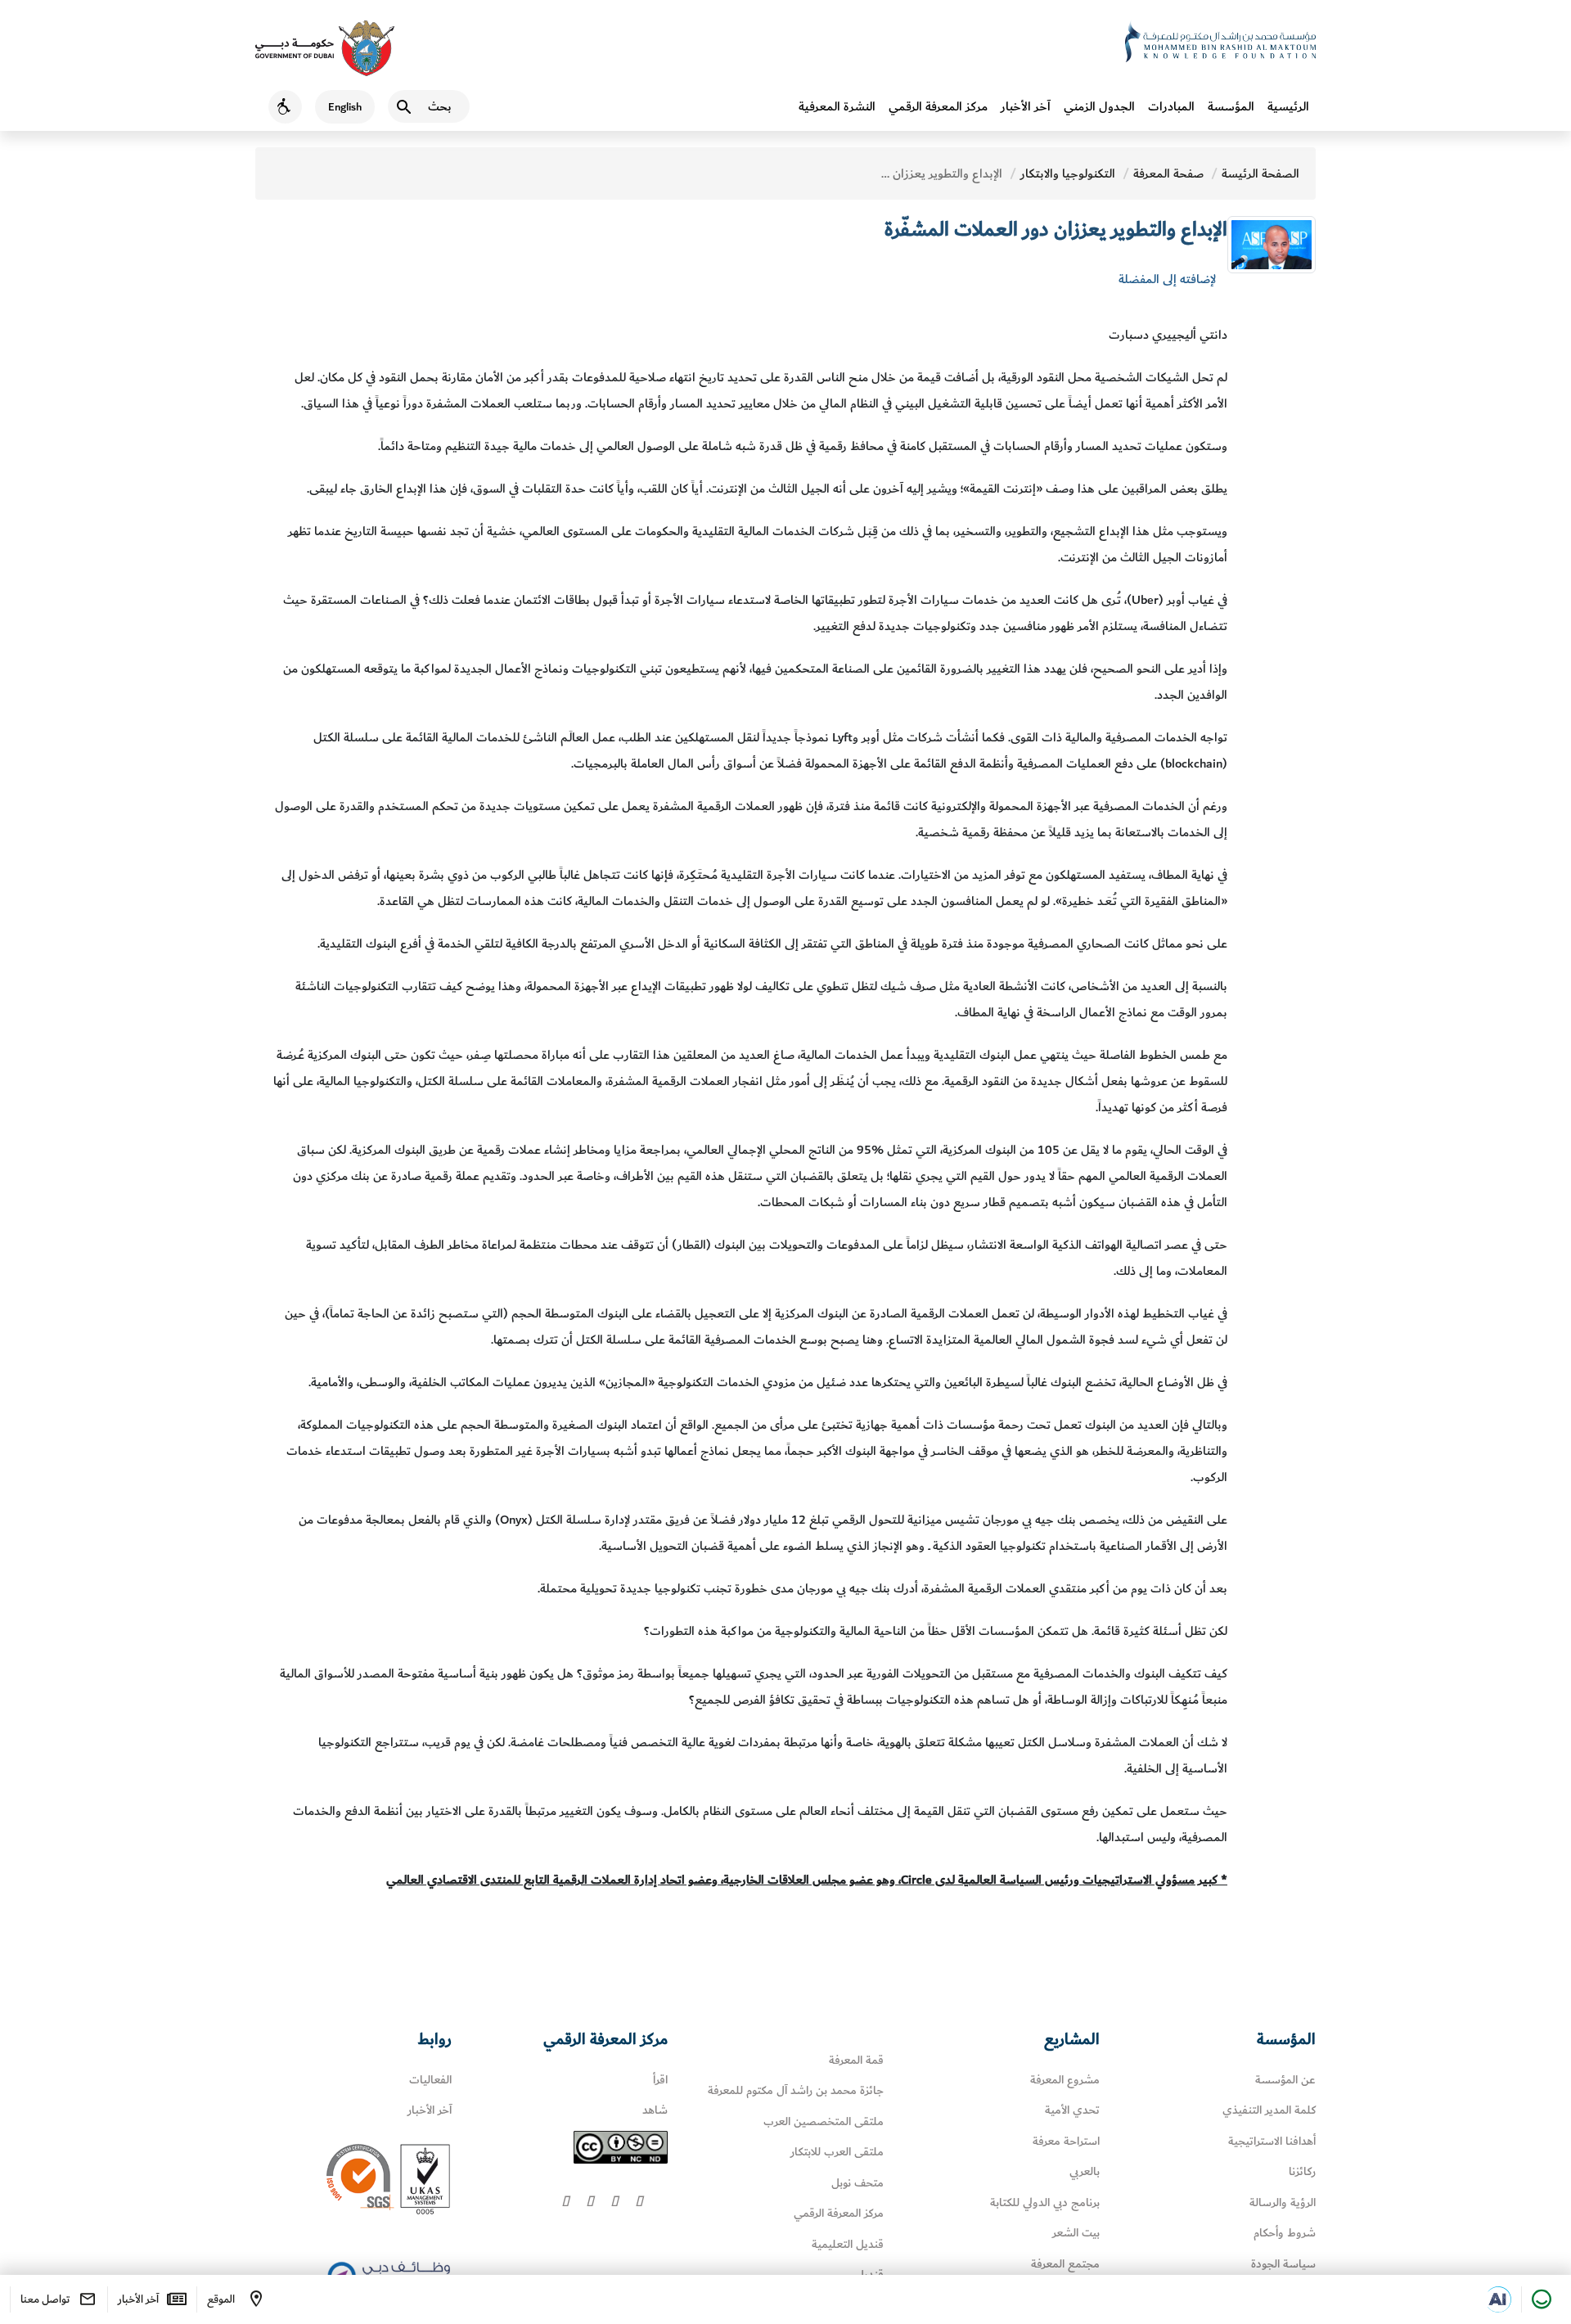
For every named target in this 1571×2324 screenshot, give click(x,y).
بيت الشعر (1076, 2233)
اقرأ (660, 2080)
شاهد (655, 2110)
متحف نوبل (858, 2183)
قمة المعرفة (856, 2060)
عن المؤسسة (1285, 2080)
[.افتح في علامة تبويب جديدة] (1498, 2299)
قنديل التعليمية (848, 2244)
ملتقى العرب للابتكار (837, 2152)
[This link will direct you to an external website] (325, 48)
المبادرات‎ (1171, 106)
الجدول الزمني (1099, 106)
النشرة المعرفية (837, 106)
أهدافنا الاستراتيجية (1272, 2141)
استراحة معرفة (1066, 2141)
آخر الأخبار (1026, 106)
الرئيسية (1288, 106)
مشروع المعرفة (1065, 2080)
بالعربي (1085, 2171)
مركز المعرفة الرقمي (938, 106)
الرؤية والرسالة (1283, 2202)
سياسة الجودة (1283, 2264)
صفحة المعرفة (1168, 173)
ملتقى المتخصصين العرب (824, 2121)
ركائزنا (1302, 2171)
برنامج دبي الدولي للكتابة (1045, 2202)
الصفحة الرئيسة (1260, 173)
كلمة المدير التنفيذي (1269, 2110)
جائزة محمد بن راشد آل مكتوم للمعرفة (796, 2090)
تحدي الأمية (1072, 2110)
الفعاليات (430, 2080)
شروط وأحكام (1285, 2233)
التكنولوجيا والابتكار (1068, 173)
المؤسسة (1231, 106)
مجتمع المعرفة (1065, 2264)
